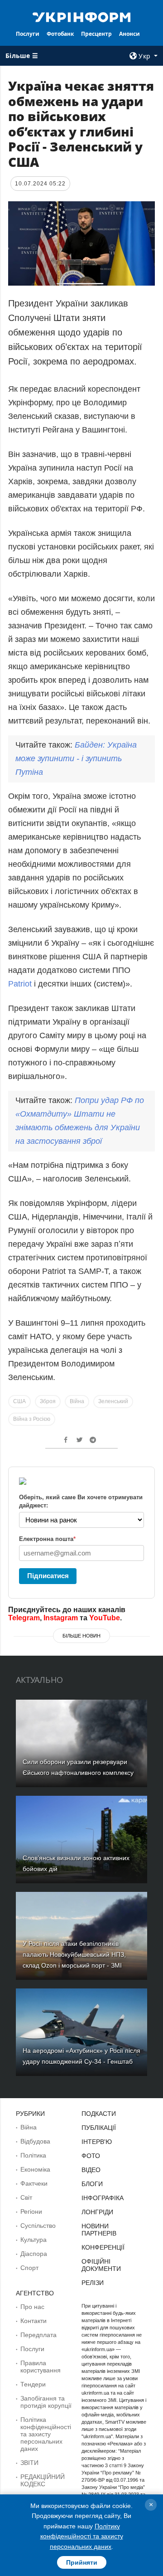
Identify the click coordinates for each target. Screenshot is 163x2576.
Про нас (32, 2307)
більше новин (81, 1636)
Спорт (29, 2268)
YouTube (105, 1618)
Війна (77, 1401)
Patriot (21, 984)
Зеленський (113, 1401)
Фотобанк (60, 34)
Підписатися (48, 1576)
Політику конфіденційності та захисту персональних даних (82, 2536)
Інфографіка (103, 2198)
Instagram (61, 1618)
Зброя (48, 1401)
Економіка (35, 2169)
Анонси (129, 34)
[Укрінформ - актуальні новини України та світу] (81, 16)
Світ (26, 2197)
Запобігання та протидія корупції (46, 2402)
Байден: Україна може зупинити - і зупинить (76, 758)
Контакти (34, 2321)
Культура (34, 2240)
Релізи (93, 2283)
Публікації (99, 2128)
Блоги (92, 2184)
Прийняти (82, 2562)
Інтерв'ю (97, 2142)
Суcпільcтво (38, 2226)
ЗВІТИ (29, 2463)
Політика (33, 2155)
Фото (91, 2156)
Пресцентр (96, 34)
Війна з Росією (32, 1419)
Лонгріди (97, 2212)
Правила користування (41, 2367)
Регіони (31, 2211)
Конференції (103, 2247)
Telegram (24, 1618)
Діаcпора (34, 2254)
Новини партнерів (99, 2230)
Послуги (28, 34)
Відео (91, 2170)
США (19, 1401)
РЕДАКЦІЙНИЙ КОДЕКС (43, 2480)
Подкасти (99, 2114)
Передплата (38, 2335)
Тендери (33, 2384)
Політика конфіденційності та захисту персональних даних (46, 2434)
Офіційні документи (101, 2265)
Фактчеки (34, 2183)
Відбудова (35, 2141)
